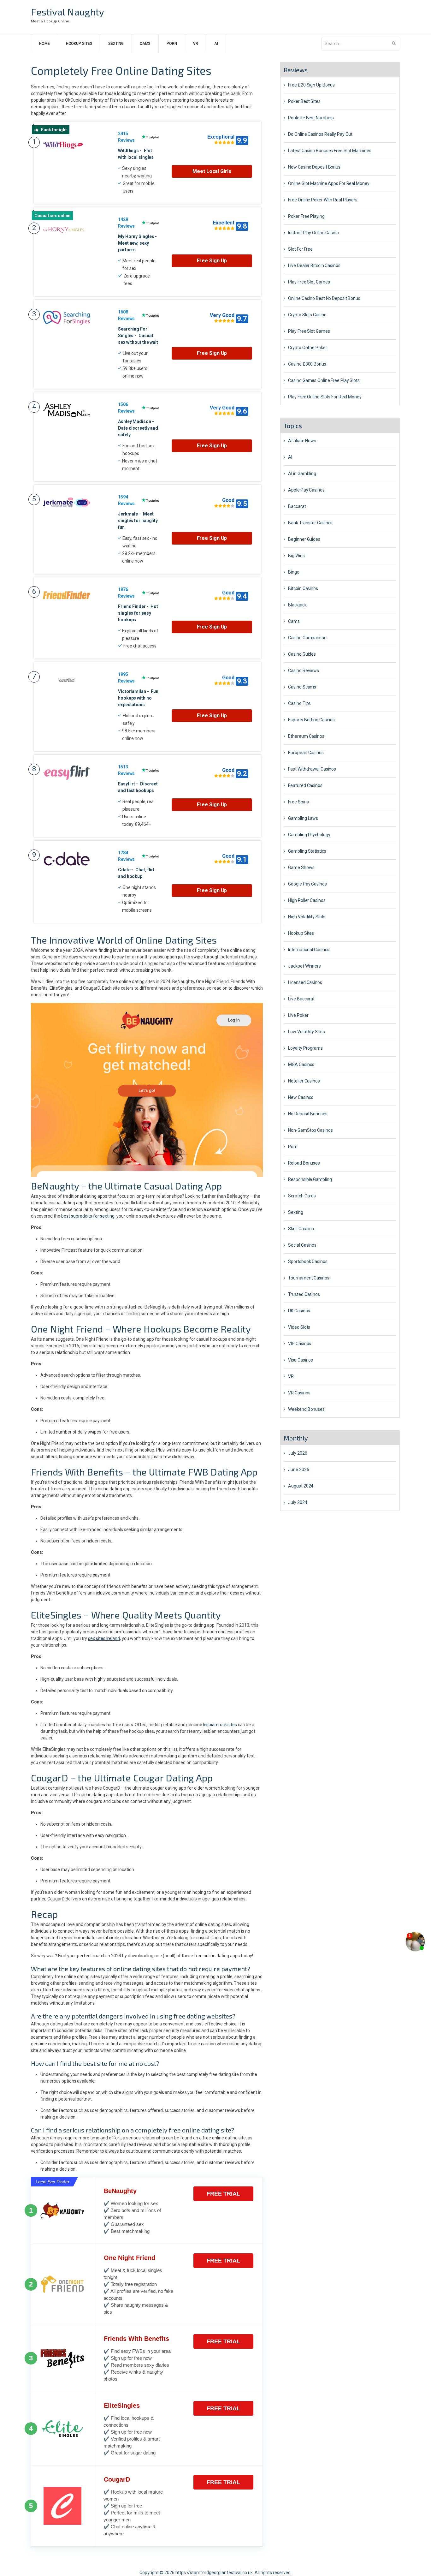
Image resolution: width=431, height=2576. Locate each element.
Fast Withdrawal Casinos (312, 769)
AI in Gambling (302, 474)
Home (44, 44)
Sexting (116, 44)
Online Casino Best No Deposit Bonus (324, 298)
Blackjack (297, 605)
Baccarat (297, 506)
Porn (172, 44)
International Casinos (309, 950)
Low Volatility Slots (306, 1032)
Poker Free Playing (306, 216)
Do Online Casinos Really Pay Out (320, 134)
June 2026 (298, 1470)
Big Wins (296, 556)
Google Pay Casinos (307, 884)
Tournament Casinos (309, 1278)
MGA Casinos (301, 1064)
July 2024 (298, 1502)
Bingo (294, 572)
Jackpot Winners (304, 966)
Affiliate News (302, 441)
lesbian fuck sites (220, 1725)
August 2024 (301, 1486)
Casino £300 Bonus (307, 364)
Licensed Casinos (305, 982)
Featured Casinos (305, 785)
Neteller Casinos (304, 1081)
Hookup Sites (79, 44)
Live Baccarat (301, 999)
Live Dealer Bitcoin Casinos (314, 265)
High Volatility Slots (307, 917)
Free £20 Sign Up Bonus (311, 85)
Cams (145, 44)
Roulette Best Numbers (311, 118)
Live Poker (298, 1015)
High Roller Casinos (307, 900)
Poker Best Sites (304, 101)
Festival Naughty (68, 12)
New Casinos (301, 1097)
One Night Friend (130, 2258)
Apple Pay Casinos (306, 490)
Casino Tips (299, 703)
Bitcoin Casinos (303, 588)
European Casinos (306, 753)
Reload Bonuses (304, 1163)
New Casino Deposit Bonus (314, 167)
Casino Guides (302, 654)
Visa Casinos (301, 1360)
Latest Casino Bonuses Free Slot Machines (330, 151)
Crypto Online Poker (307, 348)
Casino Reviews (304, 671)
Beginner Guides (304, 539)
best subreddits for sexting (88, 1216)
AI (216, 44)
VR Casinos (299, 1393)
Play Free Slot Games (309, 282)
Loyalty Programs (305, 1048)
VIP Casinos (300, 1344)
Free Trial (223, 2194)
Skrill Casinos (301, 1229)
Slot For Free (300, 249)
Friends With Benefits (136, 2339)
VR (196, 44)
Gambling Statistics (307, 851)
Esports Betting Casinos (311, 720)
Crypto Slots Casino (307, 315)
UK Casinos (299, 1311)
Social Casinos (302, 1245)
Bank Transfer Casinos (310, 523)
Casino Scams (302, 687)
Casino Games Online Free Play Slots (324, 380)
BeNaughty (120, 2191)
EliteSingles (122, 2406)
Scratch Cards (302, 1196)
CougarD (117, 2479)
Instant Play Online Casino (313, 233)
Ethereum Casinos (306, 736)
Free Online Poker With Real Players (323, 200)
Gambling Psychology (309, 835)
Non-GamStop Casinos (310, 1130)
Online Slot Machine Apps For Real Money (329, 183)
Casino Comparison (307, 638)
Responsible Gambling (310, 1179)
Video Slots (299, 1327)
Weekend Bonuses (306, 1409)
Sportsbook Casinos (308, 1261)
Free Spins (298, 802)
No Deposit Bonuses (308, 1114)
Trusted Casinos (304, 1294)
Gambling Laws (303, 818)
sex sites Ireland (104, 1638)
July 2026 (298, 1453)
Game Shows (301, 868)
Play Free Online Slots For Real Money (325, 397)
